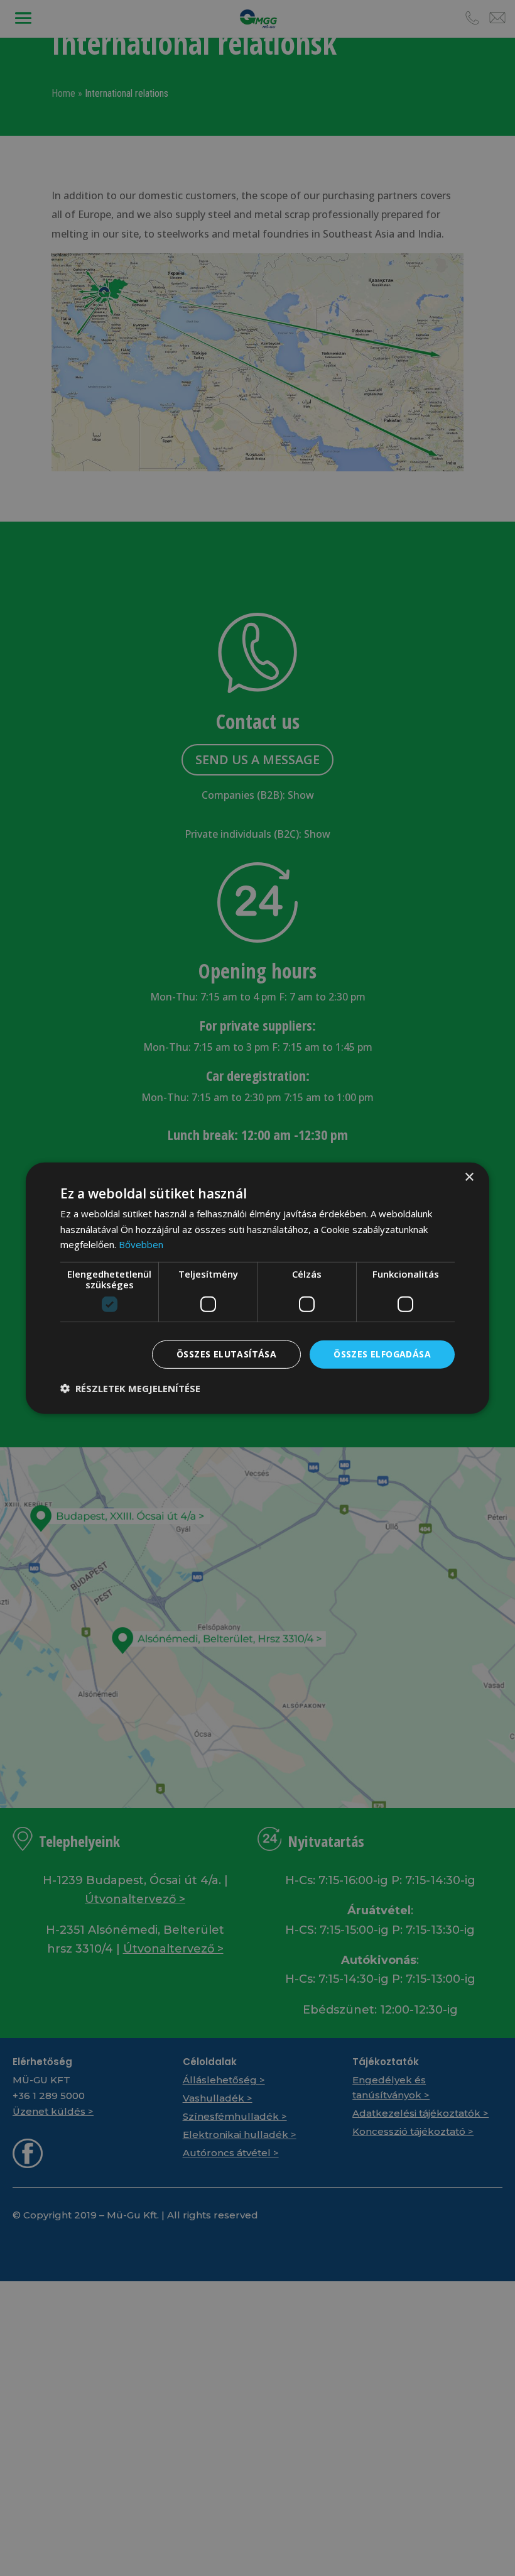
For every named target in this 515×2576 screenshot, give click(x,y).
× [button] (469, 1177)
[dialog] (257, 1288)
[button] (130, 1388)
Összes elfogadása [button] (382, 1354)
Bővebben (141, 1244)
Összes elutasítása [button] (226, 1354)
